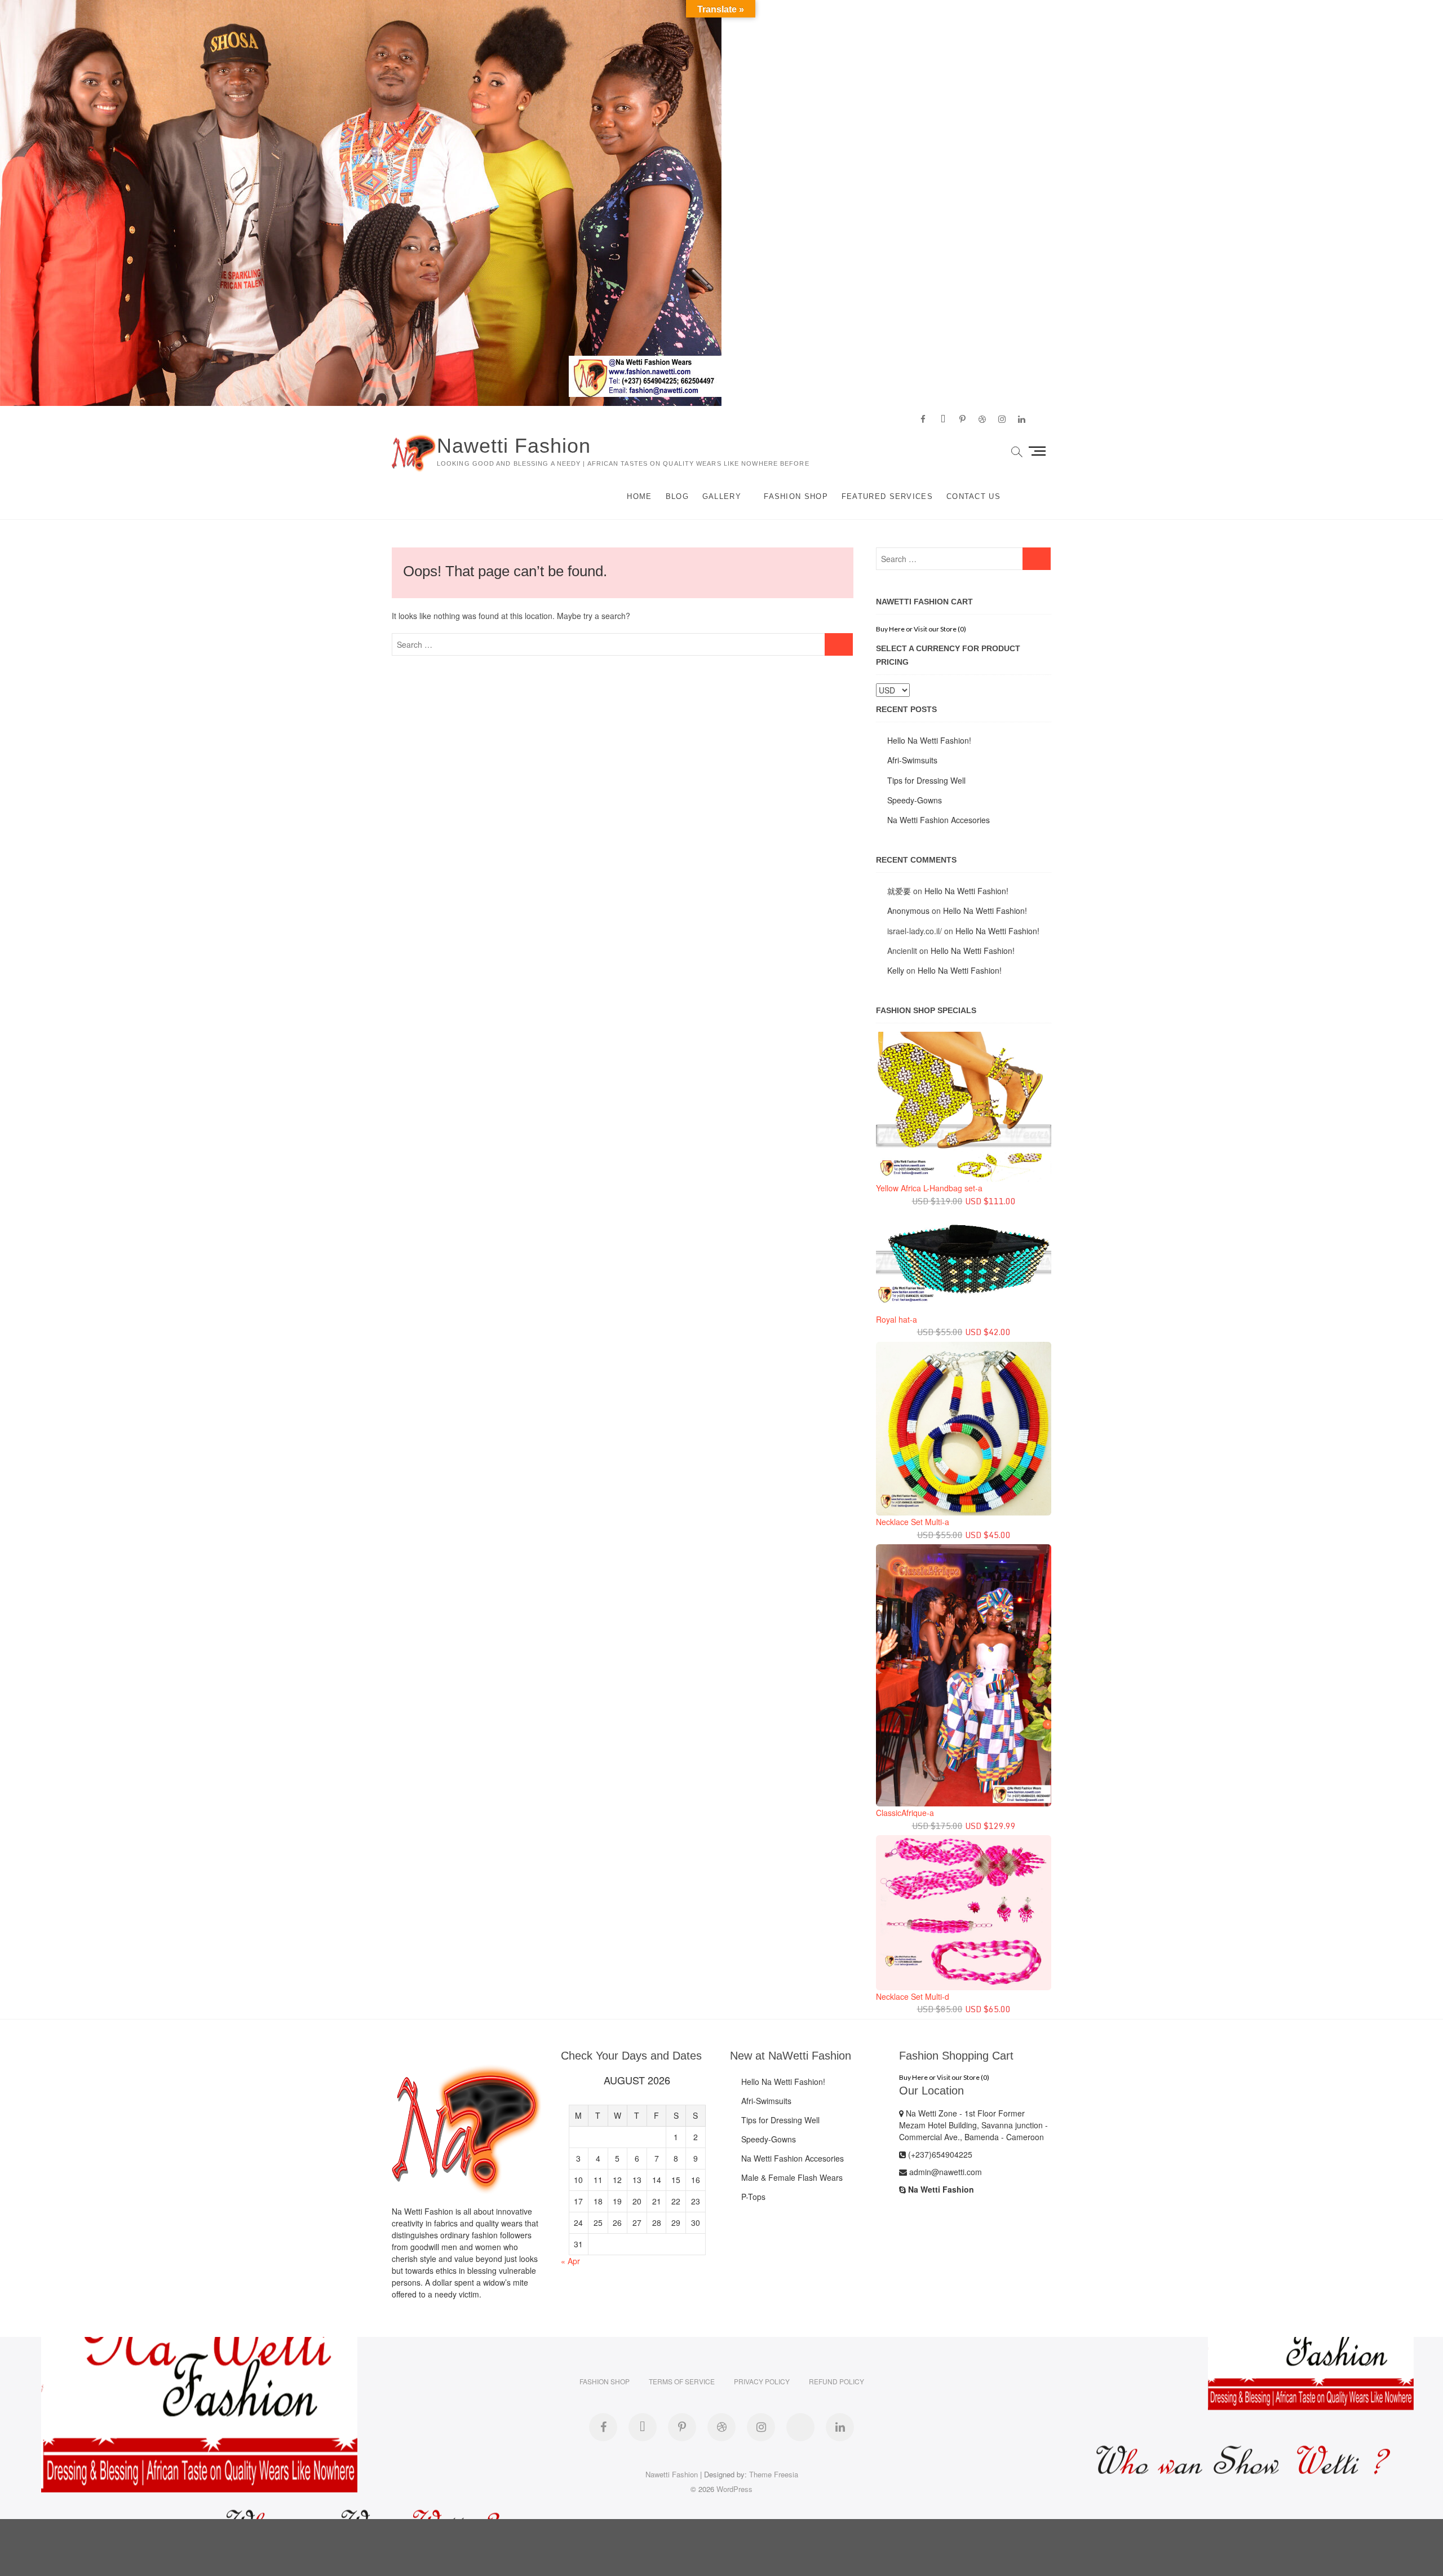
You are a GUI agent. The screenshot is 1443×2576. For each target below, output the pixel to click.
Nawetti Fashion (514, 446)
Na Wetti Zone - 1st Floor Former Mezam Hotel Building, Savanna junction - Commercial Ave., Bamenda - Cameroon (973, 2125)
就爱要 (899, 891)
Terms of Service (682, 2381)
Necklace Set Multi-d (913, 1996)
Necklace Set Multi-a (913, 1522)
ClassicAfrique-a (905, 1813)
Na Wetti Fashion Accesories (939, 820)
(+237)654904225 (939, 2154)
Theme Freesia (774, 2474)
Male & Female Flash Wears (792, 2177)
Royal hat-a (897, 1319)
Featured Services (887, 496)
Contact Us (973, 496)
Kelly (896, 970)
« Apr (570, 2261)
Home (639, 496)
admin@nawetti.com (944, 2172)
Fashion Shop (796, 496)
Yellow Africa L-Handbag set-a (929, 1188)
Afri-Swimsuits (912, 760)
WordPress (734, 2489)
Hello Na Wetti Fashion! (929, 740)
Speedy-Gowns (915, 800)
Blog (677, 496)
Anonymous (908, 911)
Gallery (722, 496)
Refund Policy (836, 2381)
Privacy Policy (762, 2381)
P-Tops (753, 2197)
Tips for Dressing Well (926, 780)
